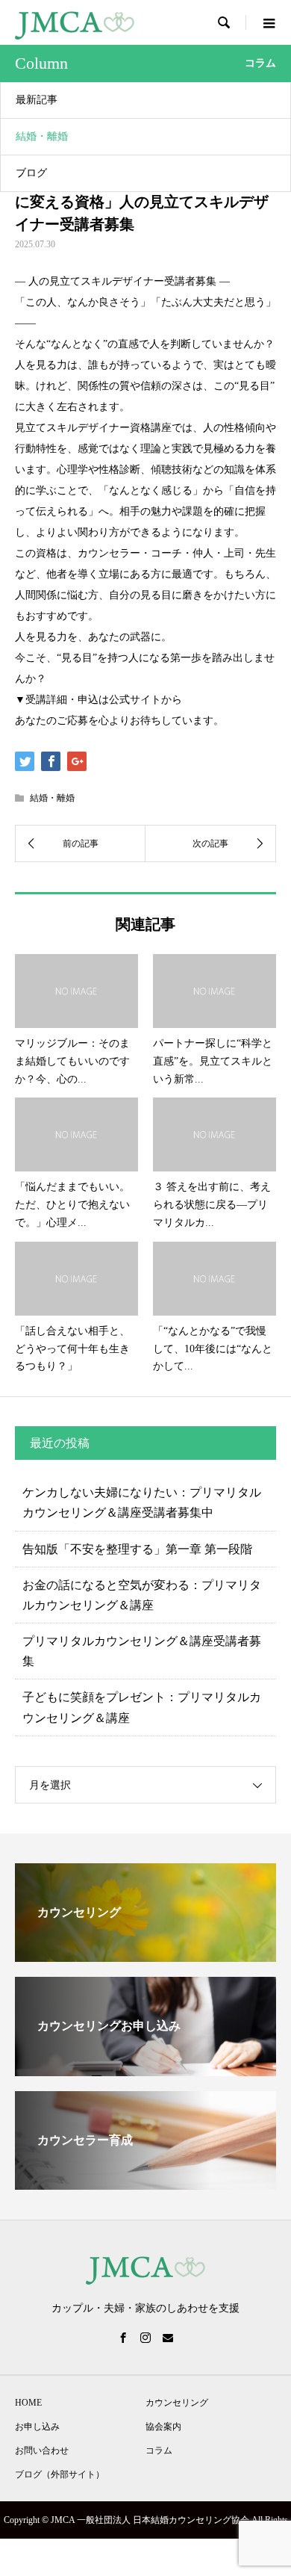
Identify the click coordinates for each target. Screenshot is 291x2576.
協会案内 (163, 2427)
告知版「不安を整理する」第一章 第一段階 (137, 1549)
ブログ (31, 173)
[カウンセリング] (145, 1956)
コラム (159, 2450)
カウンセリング (177, 2403)
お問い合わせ (42, 2450)
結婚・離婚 (42, 136)
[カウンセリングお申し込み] (145, 2070)
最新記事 (37, 100)
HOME (28, 2403)
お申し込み (37, 2427)
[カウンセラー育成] (145, 2183)
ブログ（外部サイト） (60, 2474)
